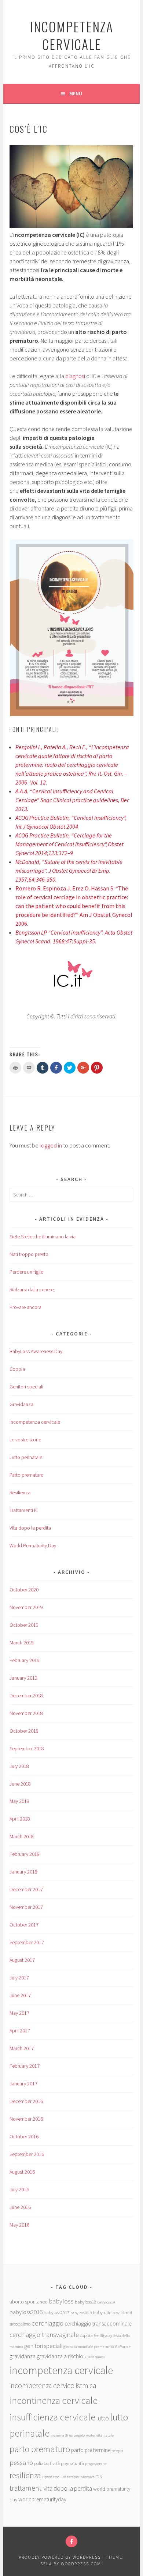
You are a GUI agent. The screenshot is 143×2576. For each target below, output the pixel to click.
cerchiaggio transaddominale (98, 2324)
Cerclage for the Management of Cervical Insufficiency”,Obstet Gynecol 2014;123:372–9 (69, 844)
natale (109, 2435)
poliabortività (47, 2463)
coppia (86, 2335)
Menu (76, 93)
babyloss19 (106, 2302)
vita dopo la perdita (68, 2488)
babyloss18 (85, 2302)
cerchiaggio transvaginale (44, 2335)
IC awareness (95, 2357)
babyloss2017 (56, 2312)
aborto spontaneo (29, 2302)
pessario (21, 2463)
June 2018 (20, 1784)
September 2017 (27, 1942)
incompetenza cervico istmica (53, 2385)
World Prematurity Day (33, 1545)
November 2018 (26, 1713)
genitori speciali (43, 2346)
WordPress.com (81, 2564)
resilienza (25, 2475)
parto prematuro (40, 2449)
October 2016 (24, 2136)
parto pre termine (91, 2450)
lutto (103, 2418)
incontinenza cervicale (54, 2400)
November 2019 (26, 1607)
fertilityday (103, 2336)
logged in (51, 1145)
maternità (94, 2435)
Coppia (17, 1369)
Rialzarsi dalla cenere (32, 1289)
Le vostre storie (25, 1440)
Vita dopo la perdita (30, 1528)
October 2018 (24, 1731)
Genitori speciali (26, 1387)
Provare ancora (25, 1307)
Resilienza (20, 1492)
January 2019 (23, 1678)
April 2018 (20, 1819)
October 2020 (24, 1590)
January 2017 (23, 2084)
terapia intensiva (81, 2477)
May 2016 (19, 2225)
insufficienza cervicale (52, 2417)
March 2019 (22, 1643)
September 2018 (27, 1748)
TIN (99, 2476)
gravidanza (23, 2356)
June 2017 (20, 1995)
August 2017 (22, 1960)
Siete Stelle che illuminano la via (43, 1237)
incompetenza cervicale (72, 35)
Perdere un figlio (27, 1272)
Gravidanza (21, 1404)
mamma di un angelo (68, 2435)
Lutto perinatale (26, 1457)
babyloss (61, 2301)
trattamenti (26, 2488)
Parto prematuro (27, 1475)
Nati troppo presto (29, 1254)
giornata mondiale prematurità (89, 2347)
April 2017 (20, 2031)
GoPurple (123, 2347)
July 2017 (19, 1978)
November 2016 (26, 2119)
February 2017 (25, 2066)
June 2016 (20, 2207)
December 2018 (26, 1696)
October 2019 (24, 1625)
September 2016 (27, 2154)
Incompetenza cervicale (35, 1422)
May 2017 (19, 2013)
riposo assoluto (54, 2477)
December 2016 (26, 2101)
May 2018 (19, 1801)
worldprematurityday (42, 2499)
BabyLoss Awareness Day (36, 1351)
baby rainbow (106, 2312)
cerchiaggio (47, 2323)
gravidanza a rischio (60, 2356)
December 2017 (26, 1889)
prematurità (72, 2463)
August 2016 (22, 2172)
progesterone (96, 2464)
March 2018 (22, 1836)
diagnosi (76, 376)
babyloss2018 (81, 2313)
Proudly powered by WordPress (60, 2557)
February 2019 (25, 1660)
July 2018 (19, 1766)
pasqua (117, 2451)
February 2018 (25, 1854)
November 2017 (26, 1907)
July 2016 (19, 2189)
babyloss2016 (26, 2312)
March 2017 (22, 2048)
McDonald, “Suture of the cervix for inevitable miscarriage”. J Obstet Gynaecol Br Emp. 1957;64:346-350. (69, 871)
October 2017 (24, 1925)
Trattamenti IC (24, 1510)
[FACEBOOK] (71, 2541)
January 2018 (23, 1872)
